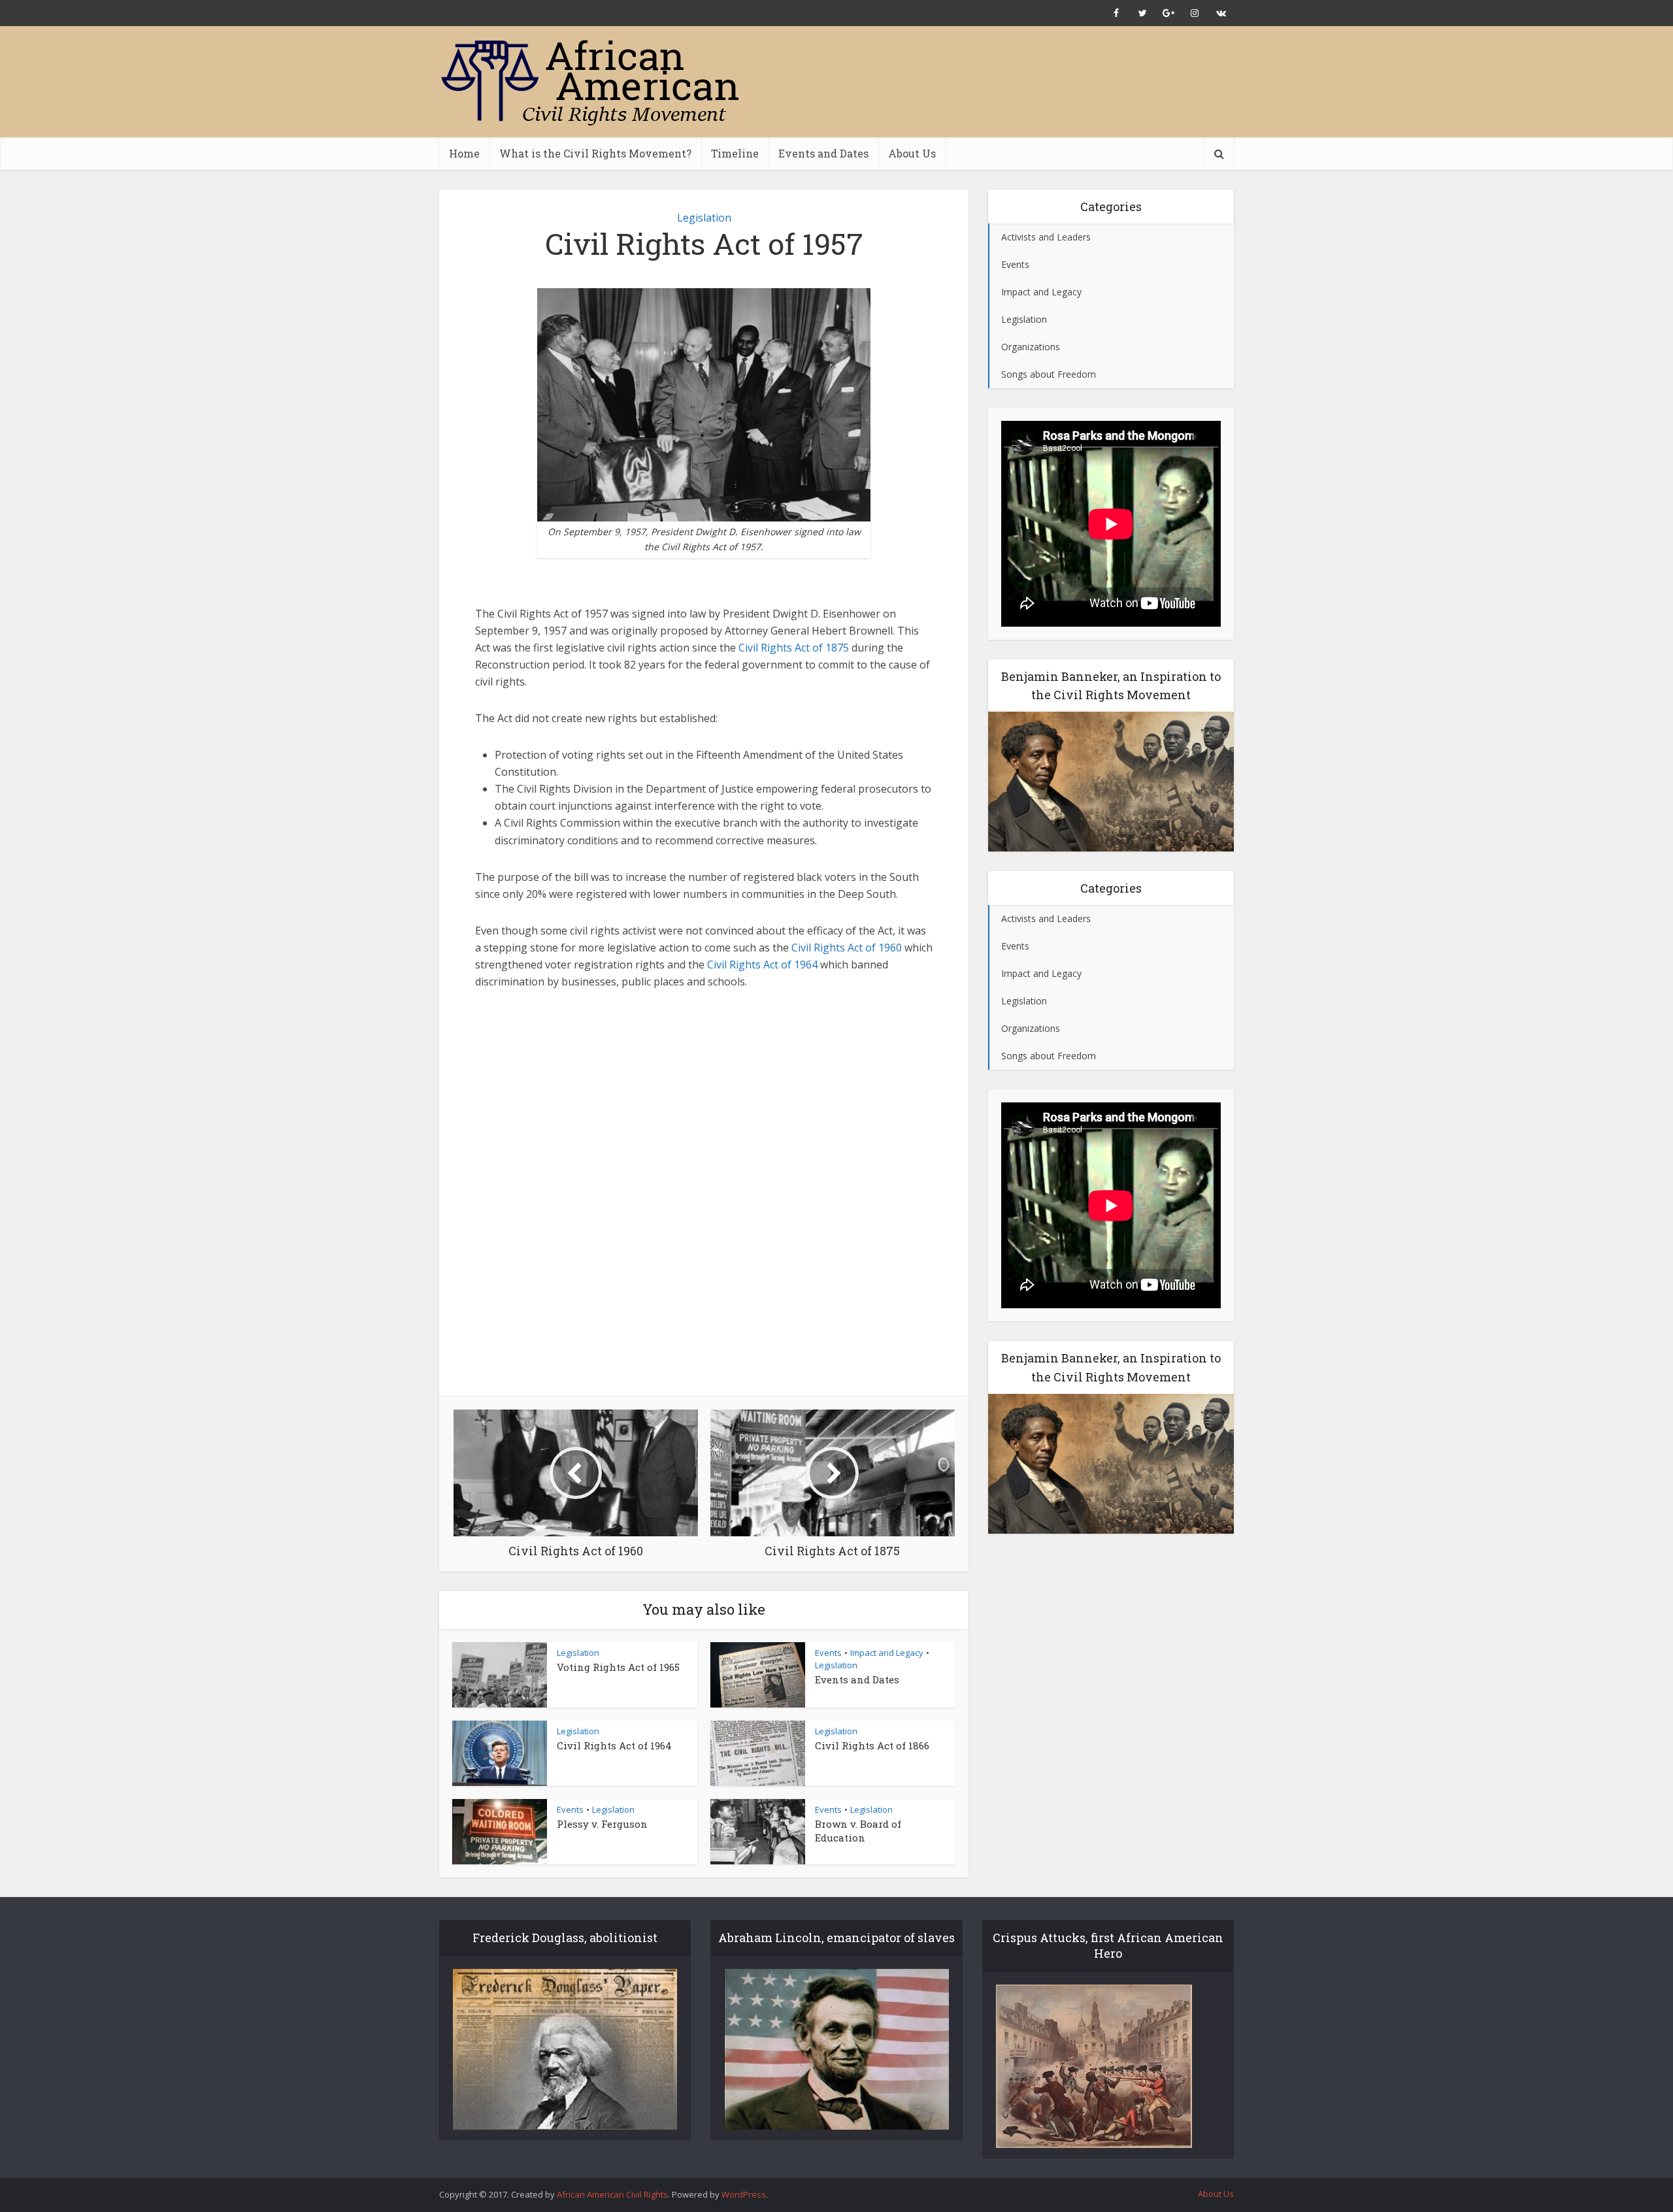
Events (828, 1653)
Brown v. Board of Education (858, 1830)
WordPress (744, 2194)
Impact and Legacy (887, 1653)
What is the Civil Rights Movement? (595, 153)
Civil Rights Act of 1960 (845, 948)
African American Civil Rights (612, 2194)
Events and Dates (823, 153)
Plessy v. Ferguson (602, 1824)
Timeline (735, 153)
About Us (912, 153)
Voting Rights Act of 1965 (618, 1667)
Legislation (704, 218)
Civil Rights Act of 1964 (762, 965)
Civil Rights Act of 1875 (792, 648)
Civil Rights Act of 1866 (872, 1745)
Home (464, 153)
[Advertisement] (996, 82)
